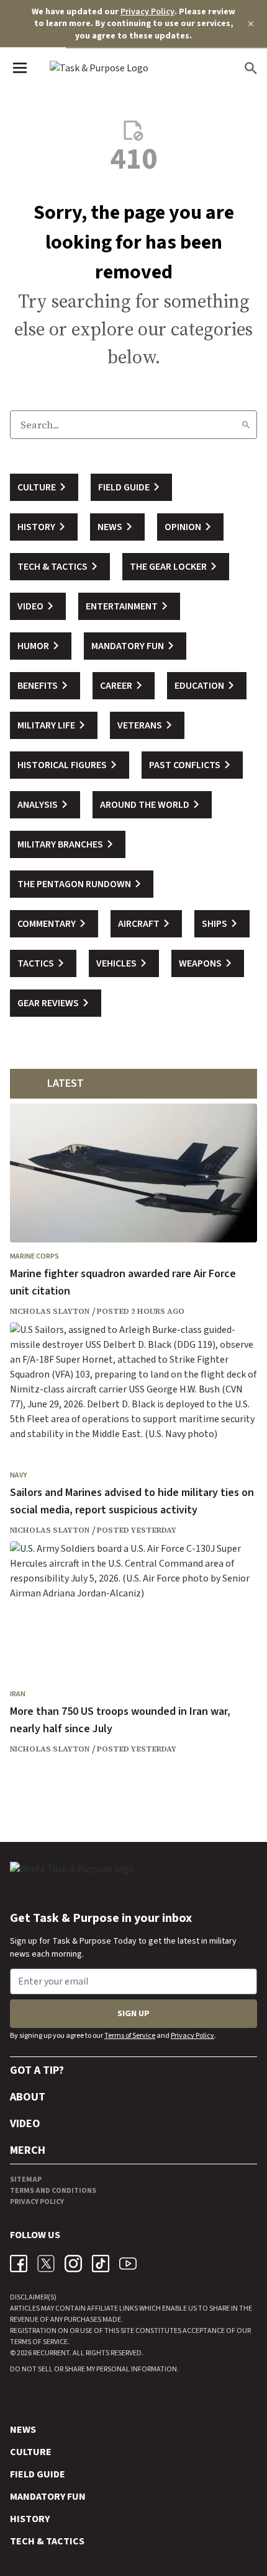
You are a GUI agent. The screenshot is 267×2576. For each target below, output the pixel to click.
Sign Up (133, 2014)
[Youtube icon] (128, 2264)
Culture (31, 2452)
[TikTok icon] (101, 2264)
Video (25, 2124)
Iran (18, 1694)
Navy (18, 1475)
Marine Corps (34, 1256)
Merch (28, 2150)
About (28, 2097)
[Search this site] (251, 68)
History (30, 2519)
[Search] (246, 425)
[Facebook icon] (19, 2264)
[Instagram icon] (73, 2264)
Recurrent (51, 2353)
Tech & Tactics (47, 2541)
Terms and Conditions (53, 2191)
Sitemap (26, 2180)
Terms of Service (130, 2036)
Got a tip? (37, 2070)
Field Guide (38, 2474)
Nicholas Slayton (50, 1311)
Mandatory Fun (48, 2497)
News (23, 2430)
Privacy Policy (147, 12)
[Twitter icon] (46, 2264)
